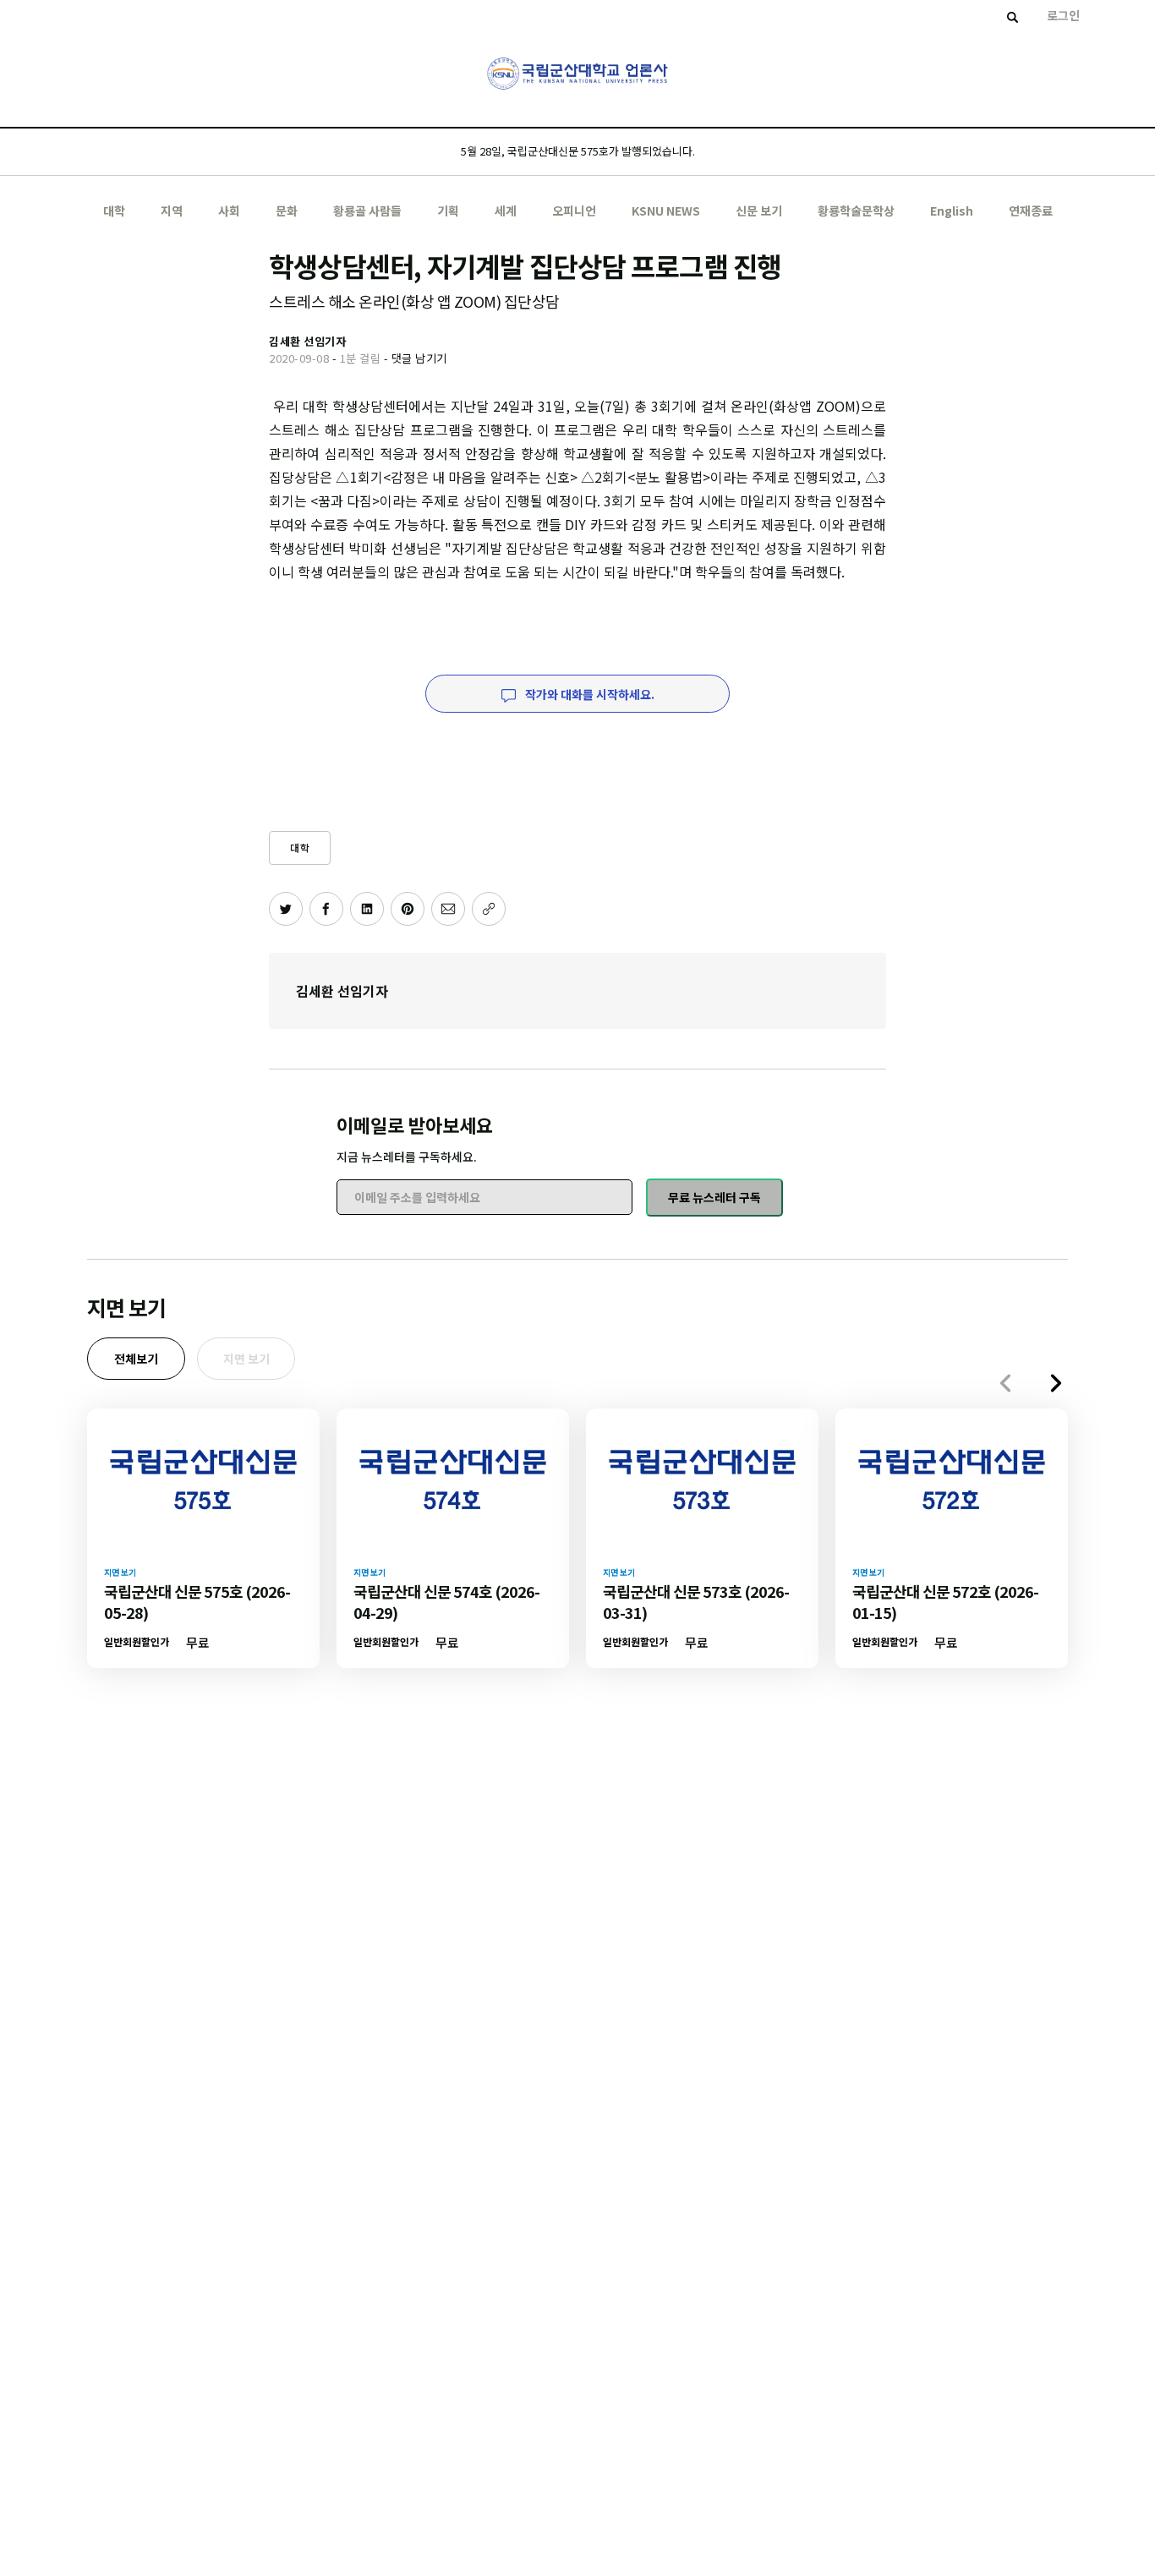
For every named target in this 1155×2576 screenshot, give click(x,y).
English (952, 211)
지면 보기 (246, 1359)
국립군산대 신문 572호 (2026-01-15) (945, 1602)
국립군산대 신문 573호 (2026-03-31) (696, 1602)
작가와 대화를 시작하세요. (588, 694)
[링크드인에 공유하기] (367, 909)
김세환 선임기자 (342, 991)
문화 (287, 211)
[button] (1056, 1383)
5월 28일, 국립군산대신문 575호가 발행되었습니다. (578, 151)
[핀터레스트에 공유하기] (408, 909)
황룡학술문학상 (856, 211)
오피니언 (574, 211)
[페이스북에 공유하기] (326, 909)
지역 (172, 211)
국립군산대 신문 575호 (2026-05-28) (197, 1602)
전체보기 (136, 1359)
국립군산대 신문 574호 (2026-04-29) (446, 1602)
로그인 (1063, 15)
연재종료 (1031, 211)
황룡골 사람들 (367, 211)
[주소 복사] (489, 909)
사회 (229, 211)
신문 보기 (759, 211)
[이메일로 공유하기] (448, 909)
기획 (448, 211)
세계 (506, 211)
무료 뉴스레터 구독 (714, 1197)
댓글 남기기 (419, 358)
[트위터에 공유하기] (286, 909)
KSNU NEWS (666, 211)
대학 (114, 211)
